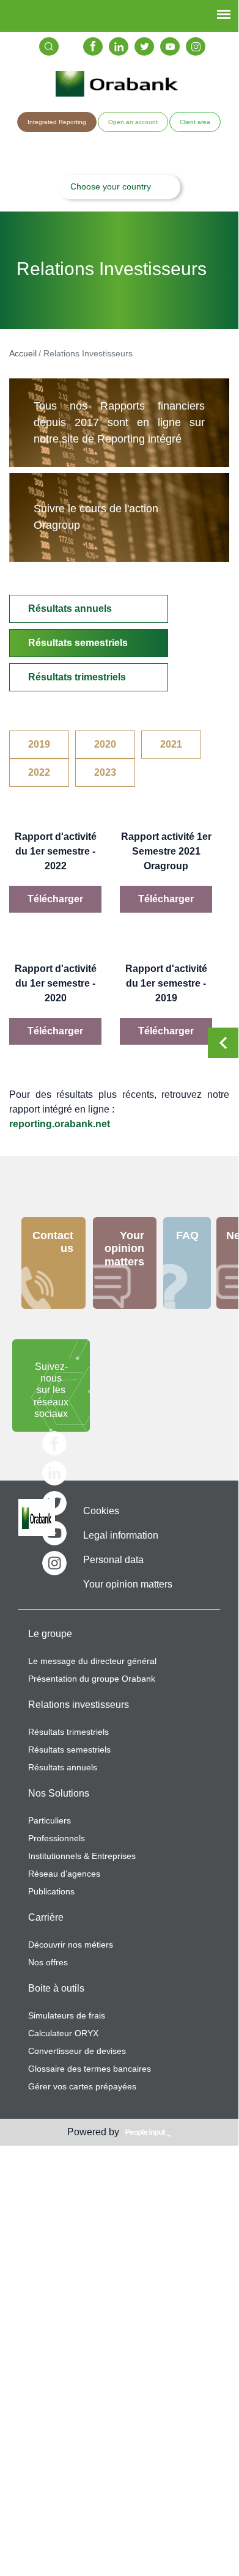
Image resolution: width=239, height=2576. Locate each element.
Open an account (133, 122)
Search (49, 46)
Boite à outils (56, 1988)
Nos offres (48, 1962)
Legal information (121, 1535)
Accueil (23, 353)
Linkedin (119, 46)
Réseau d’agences (64, 1874)
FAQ (187, 1235)
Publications (51, 1891)
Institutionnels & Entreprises (82, 1856)
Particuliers (50, 1820)
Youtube (170, 46)
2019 (39, 744)
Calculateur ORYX (63, 2033)
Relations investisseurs (79, 1705)
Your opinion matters (124, 1249)
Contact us (53, 1242)
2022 (39, 772)
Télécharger (55, 899)
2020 (105, 744)
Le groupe (50, 1634)
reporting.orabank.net (60, 1124)
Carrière (46, 1917)
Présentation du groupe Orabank (92, 1679)
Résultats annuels (70, 609)
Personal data (113, 1560)
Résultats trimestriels (77, 677)
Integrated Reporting (57, 122)
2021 (171, 744)
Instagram (196, 46)
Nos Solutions (59, 1793)
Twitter (144, 46)
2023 (105, 772)
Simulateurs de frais (67, 2015)
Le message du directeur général (92, 1661)
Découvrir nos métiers (71, 1945)
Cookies (101, 1511)
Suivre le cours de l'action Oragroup (96, 517)
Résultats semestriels (78, 643)
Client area (195, 122)
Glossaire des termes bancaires (90, 2069)
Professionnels (57, 1838)
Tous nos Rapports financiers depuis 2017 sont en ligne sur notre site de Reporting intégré (119, 422)
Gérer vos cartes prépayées (82, 2086)
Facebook (93, 46)
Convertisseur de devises (77, 2051)
